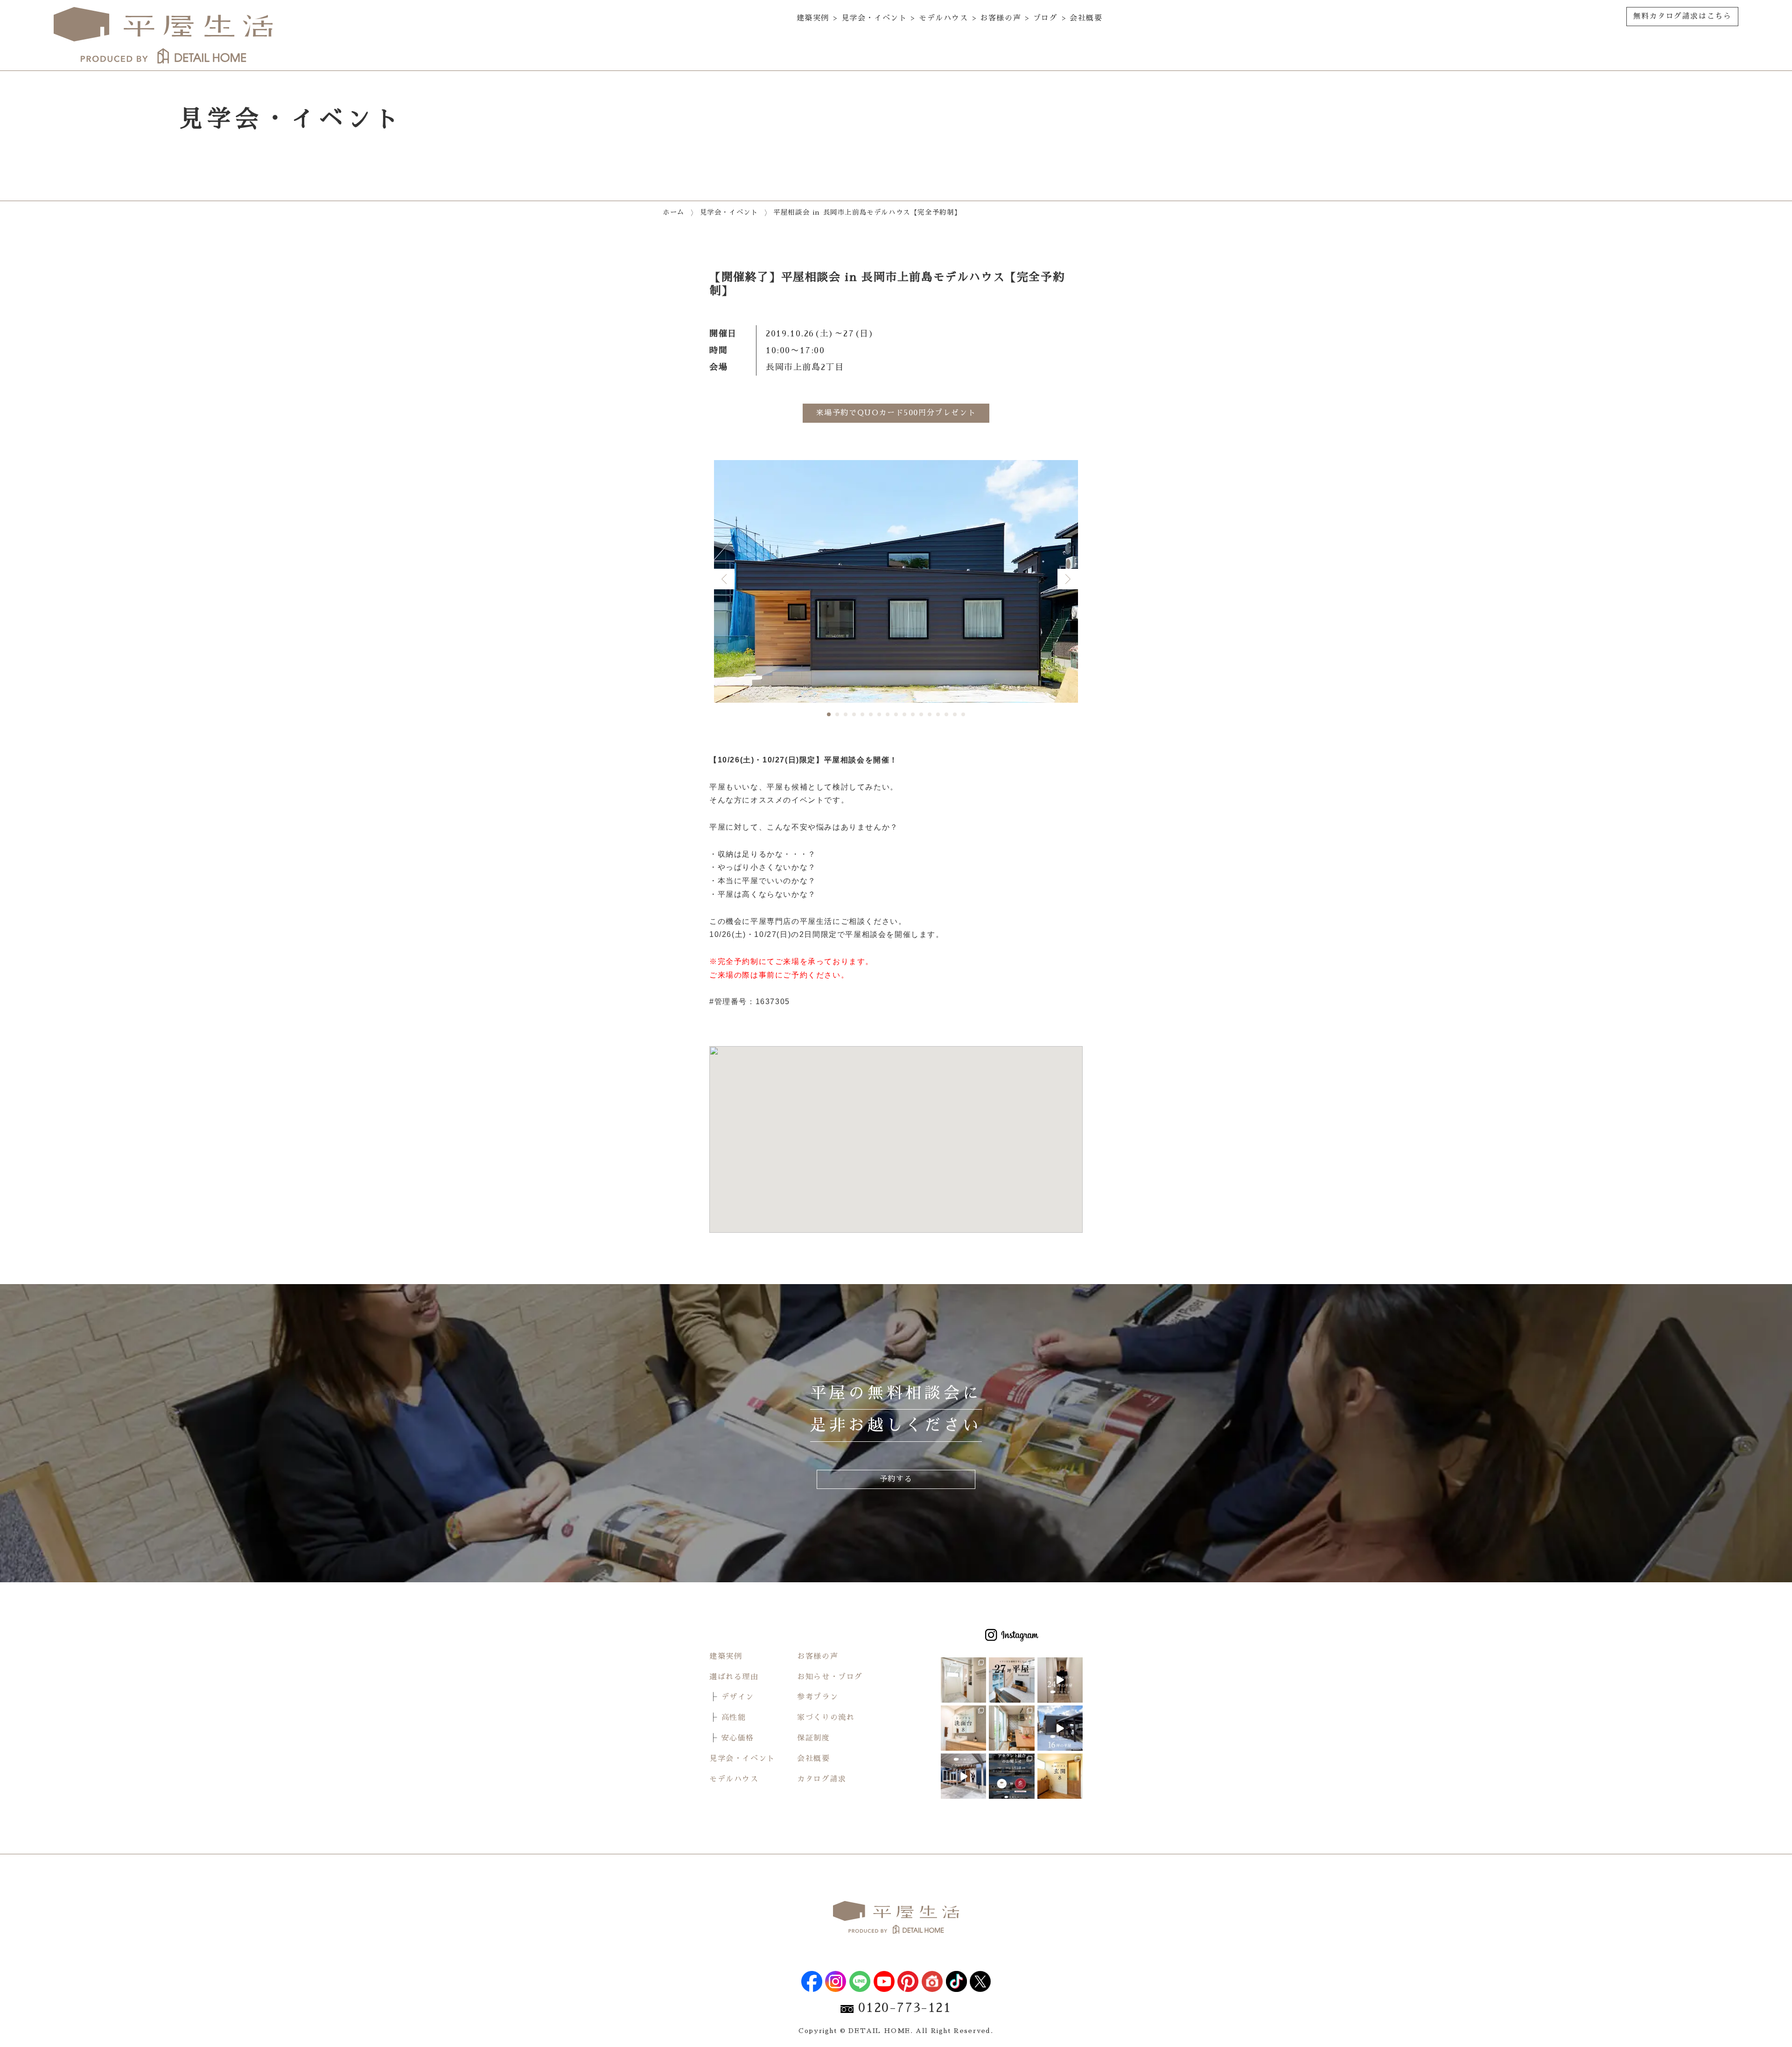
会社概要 (1086, 18)
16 (955, 714)
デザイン (738, 1697)
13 (930, 714)
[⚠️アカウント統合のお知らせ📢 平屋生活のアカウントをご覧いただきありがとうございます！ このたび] (1011, 1776)
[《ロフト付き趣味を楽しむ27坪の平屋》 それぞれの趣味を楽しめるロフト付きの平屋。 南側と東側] (1011, 1680)
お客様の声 (1001, 18)
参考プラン (818, 1697)
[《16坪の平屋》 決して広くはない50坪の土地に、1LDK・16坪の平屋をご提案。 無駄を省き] (1060, 1728)
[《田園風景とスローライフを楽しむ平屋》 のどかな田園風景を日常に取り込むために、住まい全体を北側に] (1011, 1728)
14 (938, 714)
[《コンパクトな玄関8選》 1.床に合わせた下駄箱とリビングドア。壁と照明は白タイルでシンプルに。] (1060, 1776)
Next (1068, 579)
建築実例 (813, 18)
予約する (896, 1479)
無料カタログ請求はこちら (1682, 16)
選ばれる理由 (734, 1677)
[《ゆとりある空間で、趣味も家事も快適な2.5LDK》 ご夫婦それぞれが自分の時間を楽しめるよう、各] (963, 1680)
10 (904, 714)
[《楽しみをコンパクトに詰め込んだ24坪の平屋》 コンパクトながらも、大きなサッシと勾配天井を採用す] (1060, 1680)
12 (921, 714)
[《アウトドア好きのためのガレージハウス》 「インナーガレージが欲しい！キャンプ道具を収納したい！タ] (963, 1776)
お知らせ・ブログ (830, 1677)
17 (963, 714)
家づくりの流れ (826, 1718)
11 (913, 714)
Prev (724, 579)
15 (946, 714)
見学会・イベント (874, 18)
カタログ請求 (822, 1779)
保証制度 (813, 1738)
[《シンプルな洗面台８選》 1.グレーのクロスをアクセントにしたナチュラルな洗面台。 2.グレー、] (963, 1728)
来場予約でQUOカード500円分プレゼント (896, 413)
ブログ (1046, 18)
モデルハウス (944, 18)
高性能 (734, 1718)
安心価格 (738, 1738)
